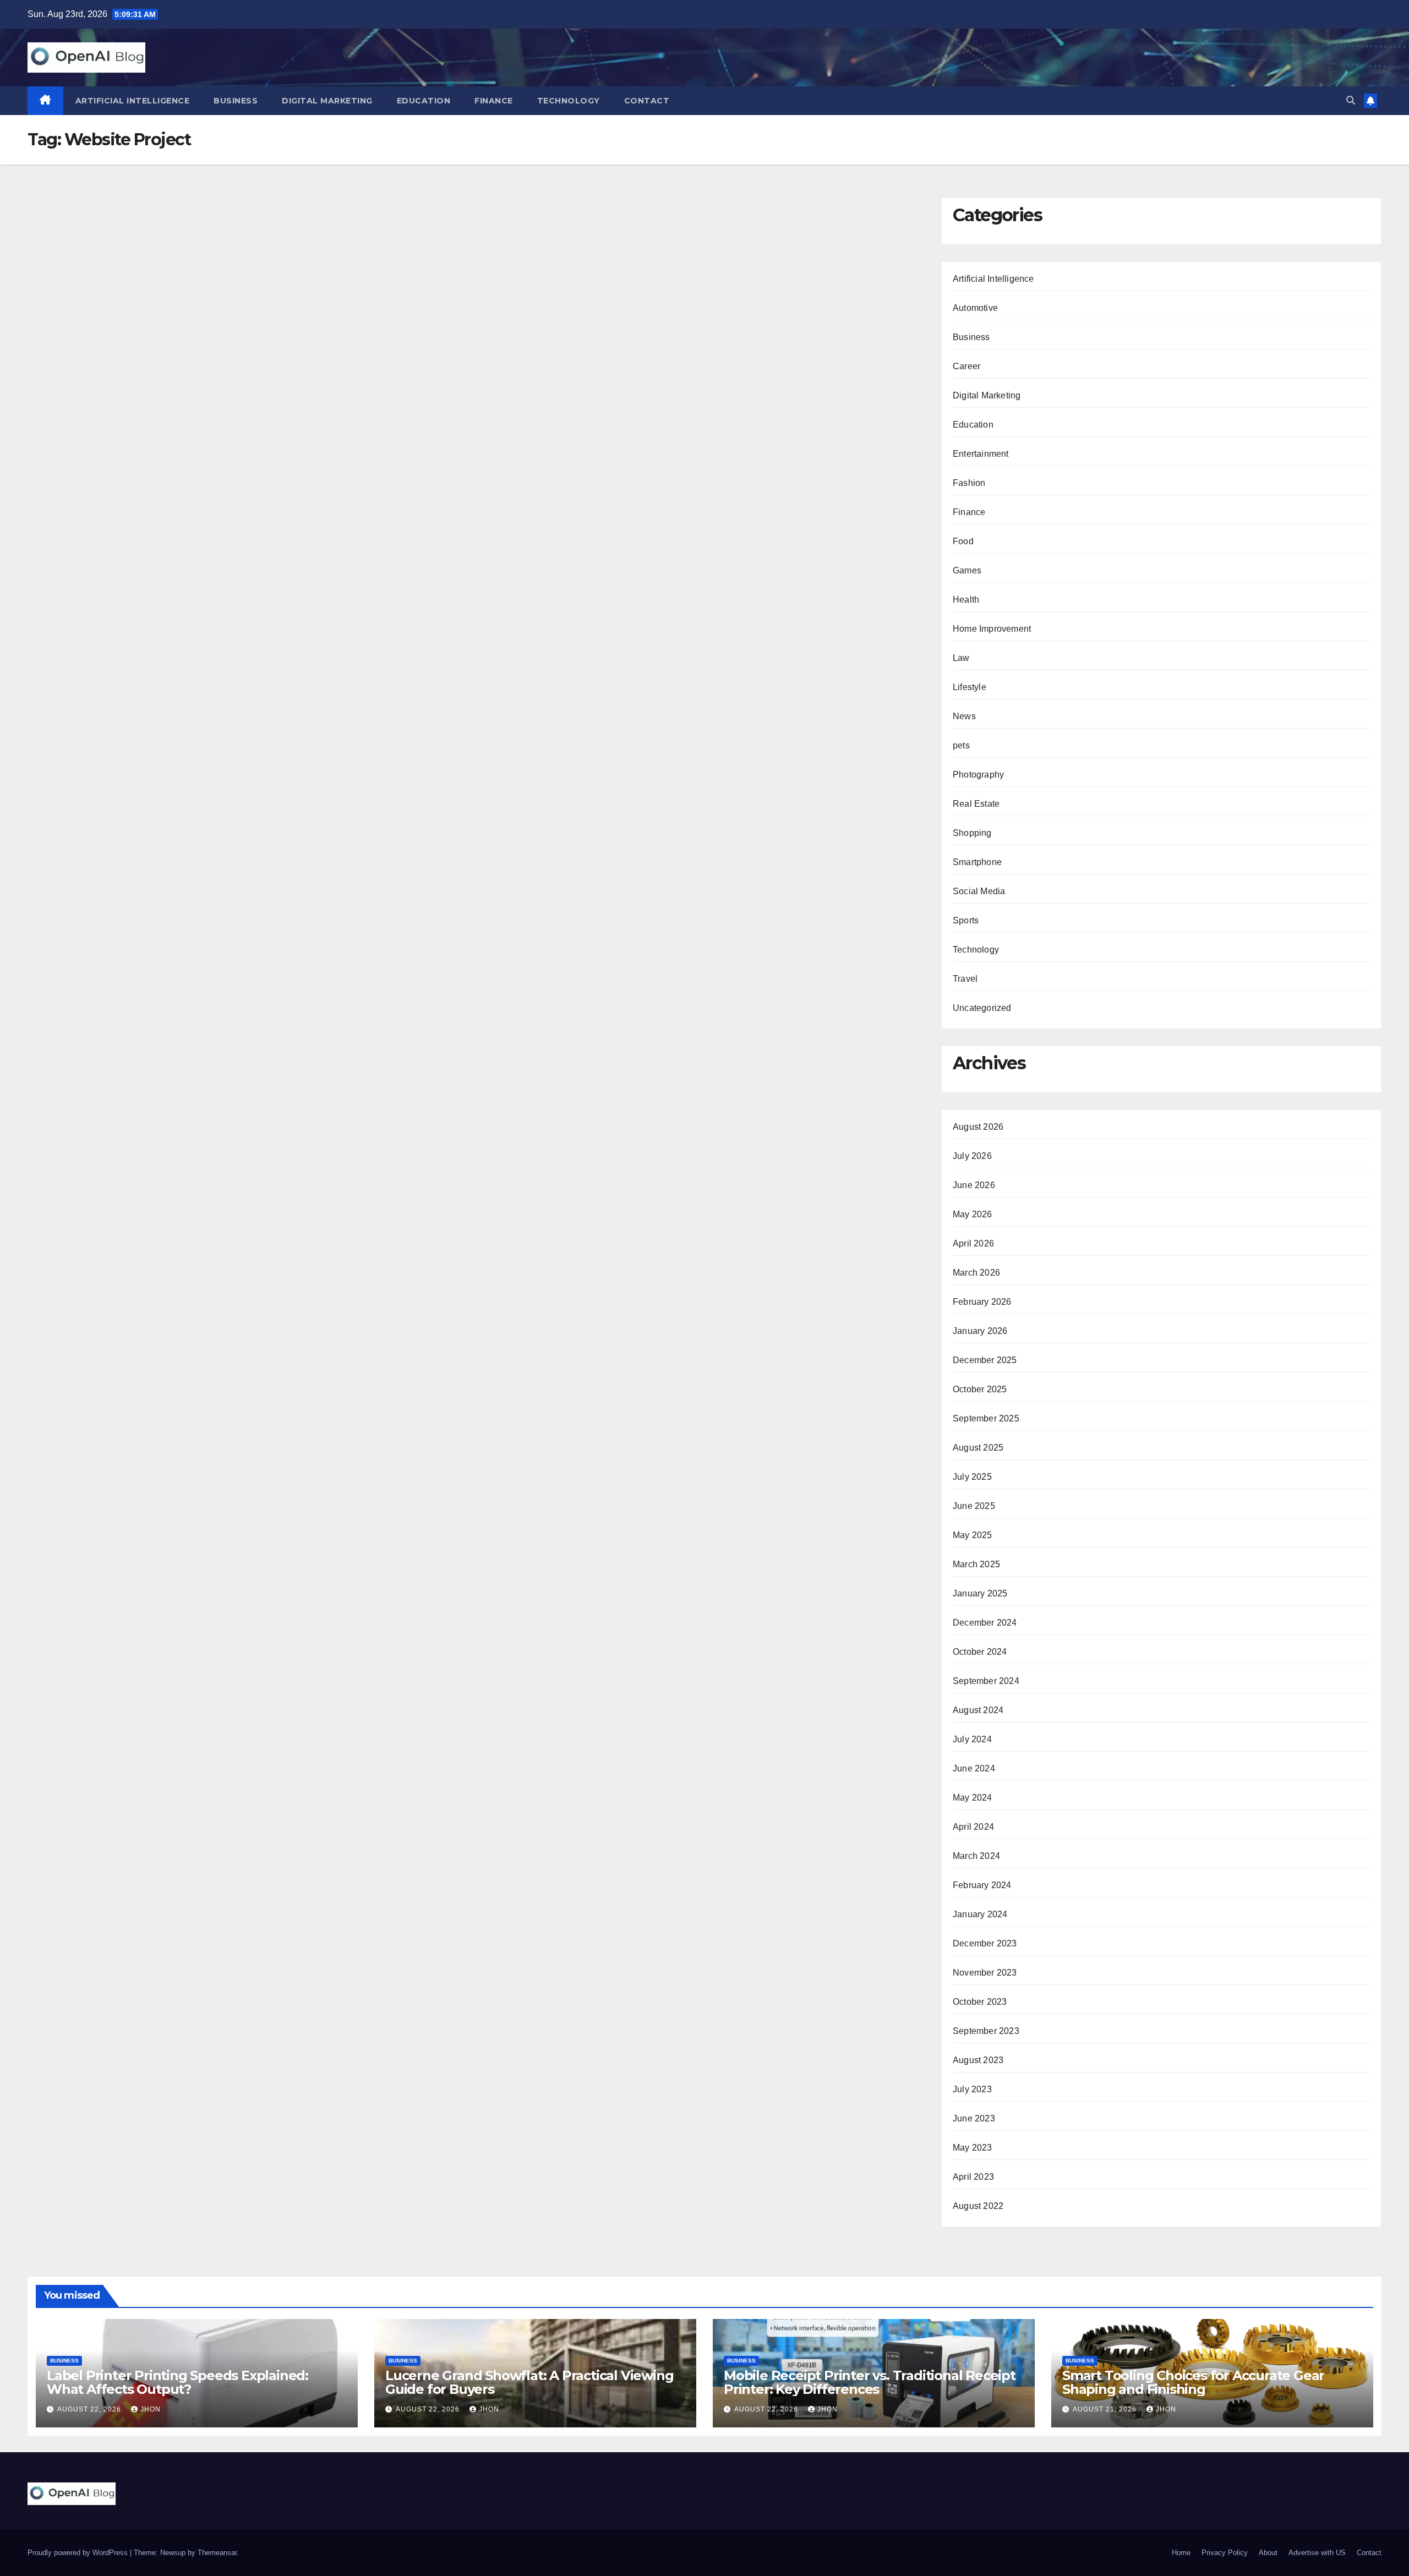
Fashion (969, 483)
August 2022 (978, 2206)
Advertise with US (1317, 2553)
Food (963, 541)
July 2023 (972, 2089)
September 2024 (986, 1681)
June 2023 (974, 2118)
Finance (494, 101)
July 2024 (972, 1739)
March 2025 (976, 1564)
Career (966, 366)
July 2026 (972, 1156)
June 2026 (974, 1185)
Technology (569, 101)
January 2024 (980, 1914)
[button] (1351, 100)
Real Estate (976, 804)
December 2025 (985, 1360)
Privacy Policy (1225, 2553)
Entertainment (981, 454)
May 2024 (973, 1798)
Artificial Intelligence (133, 101)
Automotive (975, 308)
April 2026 (973, 1243)
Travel (965, 979)
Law (961, 658)
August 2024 (978, 1710)
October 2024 (980, 1652)
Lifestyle (970, 687)
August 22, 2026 (90, 2409)
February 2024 (982, 1885)
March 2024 (976, 1856)
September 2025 (986, 1418)
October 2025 (980, 1389)
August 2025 (978, 1448)
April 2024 (973, 1827)
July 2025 (972, 1477)
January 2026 (980, 1331)
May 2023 (973, 2148)
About (1268, 2553)
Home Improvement (992, 629)
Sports (966, 920)
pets (961, 745)
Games (967, 570)
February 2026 (982, 1302)
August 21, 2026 (1106, 2409)
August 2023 (978, 2060)
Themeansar (217, 2553)
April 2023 (973, 2177)
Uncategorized (982, 1008)
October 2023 (980, 2002)
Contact (647, 101)
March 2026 (976, 1273)
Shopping (972, 833)
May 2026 (973, 1214)
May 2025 (973, 1535)
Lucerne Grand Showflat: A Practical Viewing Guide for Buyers (529, 2382)
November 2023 (985, 1973)
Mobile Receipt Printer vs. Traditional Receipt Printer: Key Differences (870, 2382)
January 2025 (980, 1593)
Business (236, 101)
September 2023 (986, 2031)
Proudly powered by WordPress (79, 2553)
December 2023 (985, 1943)
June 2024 (974, 1768)
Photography (978, 775)
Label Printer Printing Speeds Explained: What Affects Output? (178, 2382)
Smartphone (977, 862)
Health (966, 600)
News (964, 716)
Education (424, 101)
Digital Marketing (327, 101)
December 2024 (985, 1623)
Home (1181, 2553)
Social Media (979, 891)
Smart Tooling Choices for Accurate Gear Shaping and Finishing (1193, 2382)
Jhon (151, 2409)
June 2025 (974, 1506)
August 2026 (978, 1127)
